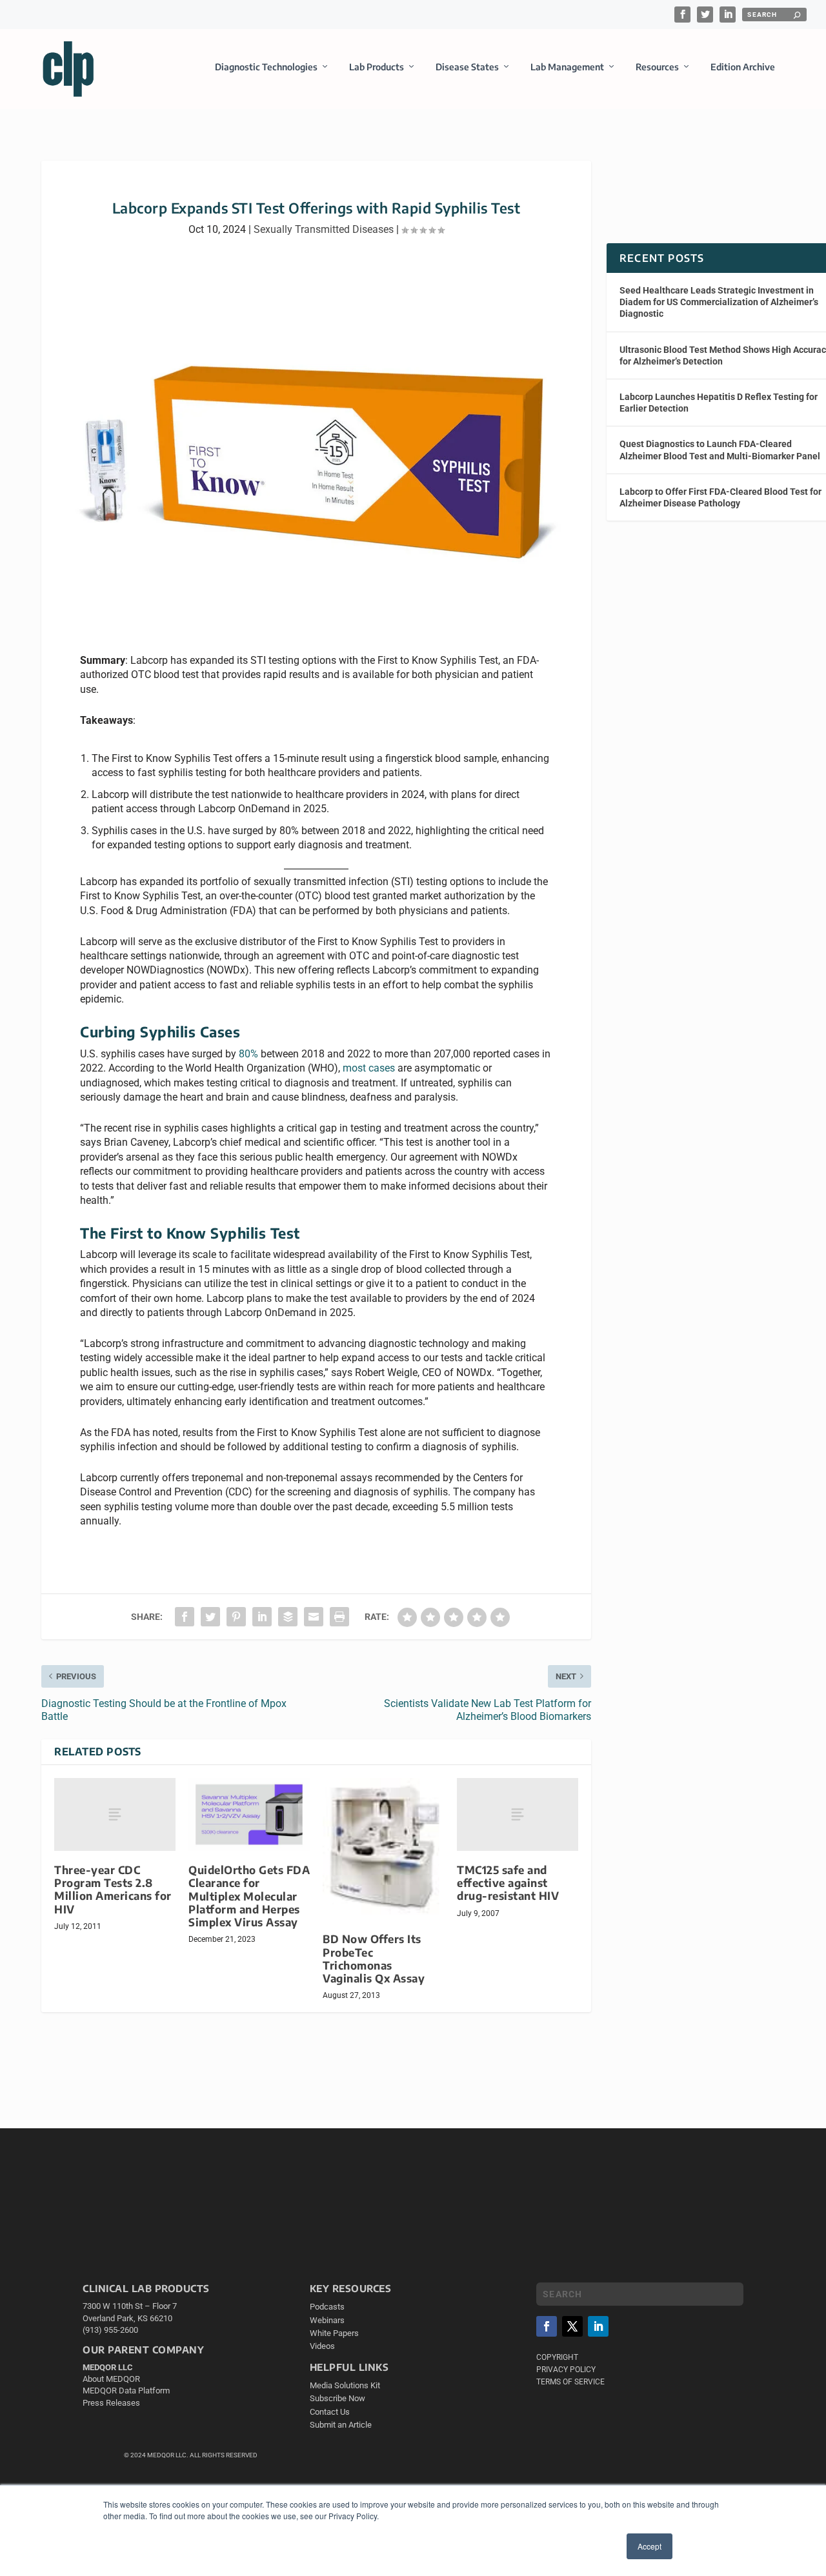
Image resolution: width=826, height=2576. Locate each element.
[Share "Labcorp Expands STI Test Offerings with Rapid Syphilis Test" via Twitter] (210, 1617)
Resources (657, 67)
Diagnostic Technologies (266, 67)
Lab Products (377, 67)
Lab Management (567, 67)
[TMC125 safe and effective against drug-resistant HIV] (518, 1814)
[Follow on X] (572, 2326)
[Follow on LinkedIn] (598, 2326)
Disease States (467, 67)
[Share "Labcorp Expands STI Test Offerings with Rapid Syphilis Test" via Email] (314, 1617)
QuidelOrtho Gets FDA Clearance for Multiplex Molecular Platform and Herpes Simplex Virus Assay (249, 1896)
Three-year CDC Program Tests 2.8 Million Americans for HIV (113, 1889)
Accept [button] (650, 2546)
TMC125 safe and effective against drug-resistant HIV (508, 1883)
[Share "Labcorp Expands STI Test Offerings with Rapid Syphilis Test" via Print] (339, 1617)
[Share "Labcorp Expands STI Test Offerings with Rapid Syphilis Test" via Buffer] (288, 1617)
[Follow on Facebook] (547, 2326)
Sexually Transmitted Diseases (324, 229)
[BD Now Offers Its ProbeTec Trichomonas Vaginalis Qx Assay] (383, 1849)
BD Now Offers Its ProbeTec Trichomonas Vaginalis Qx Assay (374, 1958)
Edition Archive (743, 67)
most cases (369, 1068)
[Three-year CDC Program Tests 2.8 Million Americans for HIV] (115, 1814)
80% (248, 1054)
